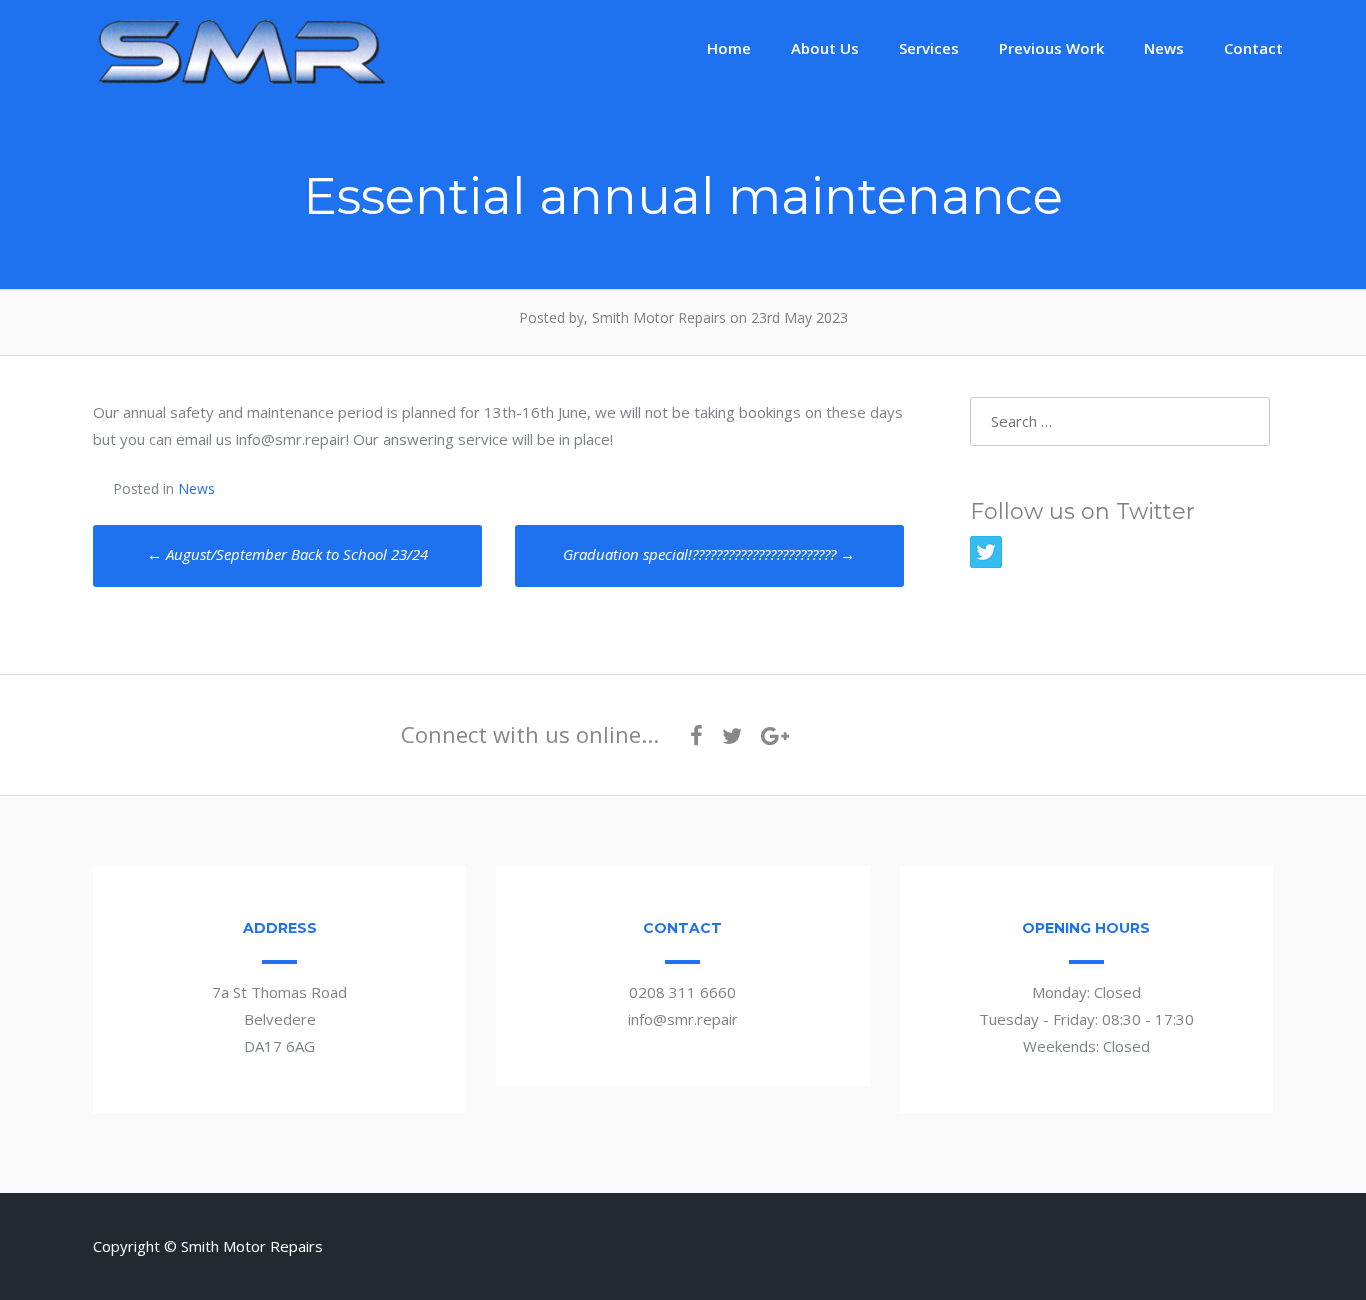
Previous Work (1051, 48)
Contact (1253, 48)
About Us (825, 48)
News (1164, 48)
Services (929, 48)
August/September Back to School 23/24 (287, 554)
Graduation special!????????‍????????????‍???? (709, 554)
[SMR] (243, 82)
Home (729, 48)
